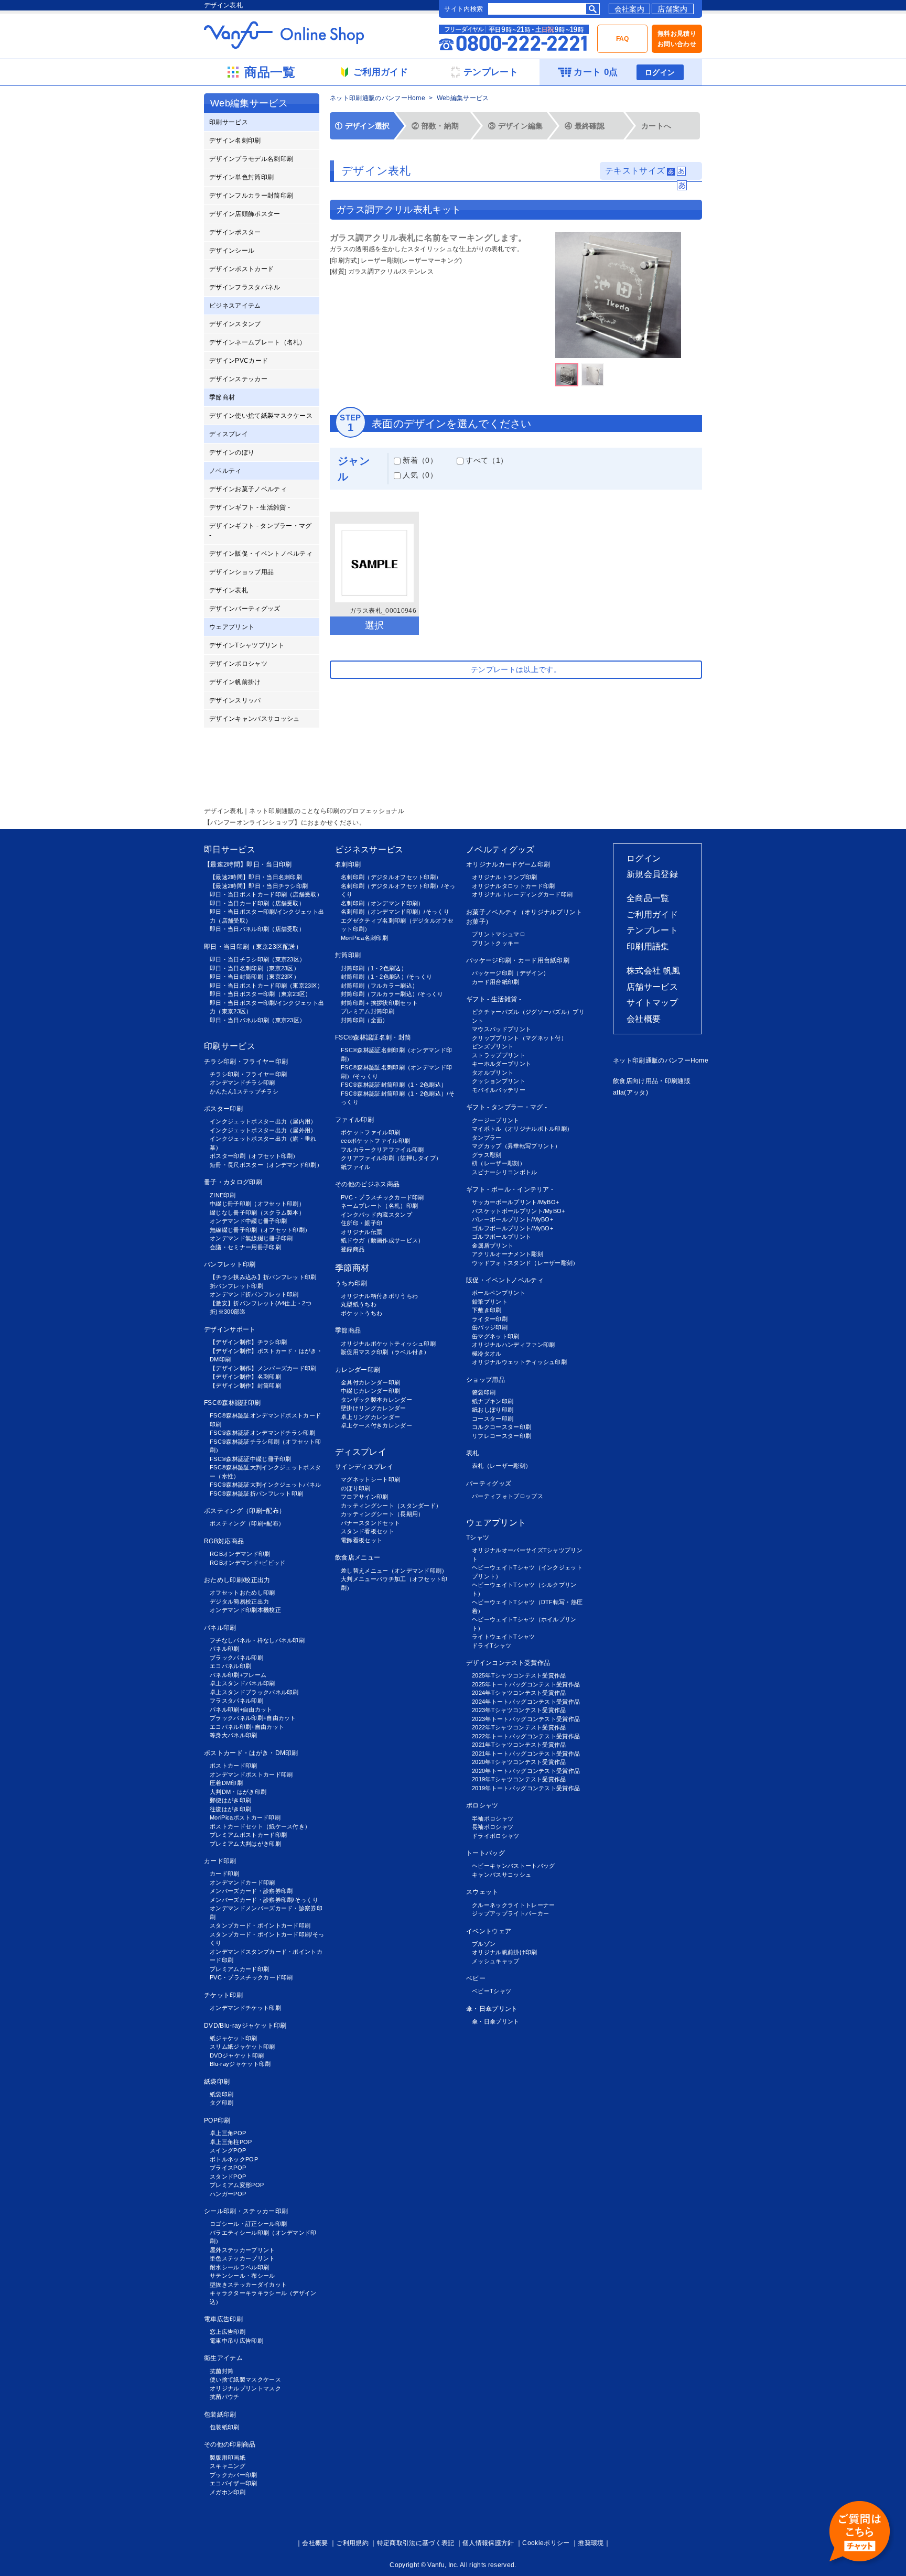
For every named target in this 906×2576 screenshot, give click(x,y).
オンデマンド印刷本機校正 (245, 1610)
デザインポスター (235, 232)
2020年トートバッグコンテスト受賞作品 (526, 1771)
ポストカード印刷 (234, 1766)
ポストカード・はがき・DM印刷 (251, 1753)
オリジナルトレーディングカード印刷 (522, 894)
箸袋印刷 (484, 1392)
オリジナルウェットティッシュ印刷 (519, 1362)
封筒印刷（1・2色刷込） (374, 968)
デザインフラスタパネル (245, 287)
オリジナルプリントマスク (245, 2388)
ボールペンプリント (499, 1293)
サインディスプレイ (364, 1467)
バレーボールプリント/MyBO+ (513, 1219)
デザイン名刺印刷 (235, 140)
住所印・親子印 (362, 1223)
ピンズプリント (493, 1046)
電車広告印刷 (223, 2319)
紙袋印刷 (217, 2082)
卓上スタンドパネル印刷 (242, 1683)
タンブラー (487, 1138)
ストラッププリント (499, 1055)
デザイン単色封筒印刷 (241, 177)
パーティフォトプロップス (508, 1496)
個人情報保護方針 (488, 2543)
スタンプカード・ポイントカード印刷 (260, 1925)
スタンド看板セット (368, 1531)
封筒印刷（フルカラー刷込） (379, 986)
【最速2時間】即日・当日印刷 (248, 864)
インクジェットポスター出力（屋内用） (263, 1121)
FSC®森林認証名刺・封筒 (373, 1037)
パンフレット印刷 (230, 1264)
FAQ (623, 39)
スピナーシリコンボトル (505, 1172)
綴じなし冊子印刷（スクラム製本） (257, 1213)
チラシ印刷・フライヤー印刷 (246, 1062)
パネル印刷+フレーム (238, 1675)
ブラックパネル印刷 (236, 1658)
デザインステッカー (238, 379)
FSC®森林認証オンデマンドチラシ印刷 (262, 1433)
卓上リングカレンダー (370, 1417)
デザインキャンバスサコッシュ (254, 719)
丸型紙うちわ (359, 1304)
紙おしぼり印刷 (493, 1410)
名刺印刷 (348, 864)
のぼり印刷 (356, 1488)
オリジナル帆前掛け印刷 (505, 1952)
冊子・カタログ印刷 (233, 1182)
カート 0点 (596, 72)
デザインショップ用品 (241, 572)
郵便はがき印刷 (230, 1800)
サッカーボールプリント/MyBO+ (515, 1202)
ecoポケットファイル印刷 (375, 1141)
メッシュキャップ (496, 1961)
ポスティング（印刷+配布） (245, 1511)
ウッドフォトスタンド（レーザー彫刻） (525, 1263)
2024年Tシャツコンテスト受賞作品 (519, 1693)
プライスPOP (228, 2168)
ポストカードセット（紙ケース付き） (260, 1826)
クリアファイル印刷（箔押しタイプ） (391, 1158)
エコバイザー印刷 (234, 2483)
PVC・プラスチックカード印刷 (251, 1977)
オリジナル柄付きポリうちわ (379, 1296)
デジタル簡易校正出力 (239, 1601)
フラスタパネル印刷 (236, 1701)
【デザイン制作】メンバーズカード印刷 (263, 1368)
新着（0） (419, 460)
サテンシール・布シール (242, 2276)
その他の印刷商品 (230, 2444)
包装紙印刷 (220, 2415)
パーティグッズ (489, 1484)
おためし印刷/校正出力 (237, 1580)
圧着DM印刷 (226, 1783)
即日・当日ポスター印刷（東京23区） (261, 994)
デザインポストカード (241, 269)
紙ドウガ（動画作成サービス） (382, 1240)
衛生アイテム (223, 2358)
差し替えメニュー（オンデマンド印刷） (394, 1571)
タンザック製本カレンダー (376, 1400)
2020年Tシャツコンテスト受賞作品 (519, 1762)
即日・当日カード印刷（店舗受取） (257, 903)
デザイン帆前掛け (235, 682)
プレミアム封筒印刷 (368, 1011)
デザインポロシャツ (238, 664)
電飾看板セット (362, 1540)
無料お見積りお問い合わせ (677, 39)
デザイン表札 (229, 590)
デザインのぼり (232, 452)
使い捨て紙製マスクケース (245, 2379)
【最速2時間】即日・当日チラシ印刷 (259, 886)
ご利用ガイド (652, 914)
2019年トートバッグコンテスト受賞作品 (526, 1788)
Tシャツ (478, 1538)
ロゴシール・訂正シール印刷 (248, 2224)
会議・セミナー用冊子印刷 (245, 1247)
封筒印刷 (348, 955)
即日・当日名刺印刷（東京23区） (255, 968)
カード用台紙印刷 (496, 982)
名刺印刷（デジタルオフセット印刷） (391, 877)
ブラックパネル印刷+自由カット (253, 1718)
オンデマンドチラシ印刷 (242, 1083)
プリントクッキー (496, 943)
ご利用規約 (352, 2543)
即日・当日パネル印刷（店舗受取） (257, 929)
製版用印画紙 (228, 2458)
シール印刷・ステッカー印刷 (246, 2211)
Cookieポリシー (546, 2543)
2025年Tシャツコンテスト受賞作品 (519, 1675)
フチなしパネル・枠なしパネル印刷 (257, 1640)
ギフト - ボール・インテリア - (510, 1189)
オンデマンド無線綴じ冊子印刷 (251, 1238)
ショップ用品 (486, 1380)
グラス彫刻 (487, 1155)
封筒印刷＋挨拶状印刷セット (379, 1003)
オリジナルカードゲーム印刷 (508, 864)
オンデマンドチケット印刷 (245, 2008)
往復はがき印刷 (230, 1809)
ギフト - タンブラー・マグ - (506, 1107)
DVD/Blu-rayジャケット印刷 (245, 2026)
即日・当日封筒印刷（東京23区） (255, 977)
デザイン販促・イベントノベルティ (261, 554)
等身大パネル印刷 (234, 1735)
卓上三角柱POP (231, 2142)
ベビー (476, 1978)
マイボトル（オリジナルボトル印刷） (522, 1129)
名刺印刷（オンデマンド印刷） (382, 903)
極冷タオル (487, 1354)
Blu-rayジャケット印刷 (240, 2064)
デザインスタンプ (235, 324)
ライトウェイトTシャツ (504, 1637)
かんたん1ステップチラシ (244, 1091)
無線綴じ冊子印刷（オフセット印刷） (260, 1230)
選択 (375, 625)
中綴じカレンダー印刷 (370, 1391)
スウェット (482, 1892)
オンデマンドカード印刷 (242, 1882)
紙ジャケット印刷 (234, 2038)
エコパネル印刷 (230, 1666)
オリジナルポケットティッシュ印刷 (388, 1344)
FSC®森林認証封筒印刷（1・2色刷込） (394, 1085)
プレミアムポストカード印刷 (248, 1835)
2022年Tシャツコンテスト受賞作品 (519, 1727)
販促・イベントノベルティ (505, 1280)
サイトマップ (652, 1003)
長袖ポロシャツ (493, 1827)
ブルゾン (484, 1944)
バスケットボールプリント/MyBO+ (519, 1211)
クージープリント (496, 1120)
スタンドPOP (228, 2177)
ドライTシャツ (492, 1646)
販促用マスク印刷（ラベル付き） (385, 1352)
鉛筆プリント (490, 1302)
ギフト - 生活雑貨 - (494, 999)
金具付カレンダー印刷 (370, 1382)
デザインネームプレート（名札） (258, 342)
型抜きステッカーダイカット (248, 2285)
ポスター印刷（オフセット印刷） (254, 1156)
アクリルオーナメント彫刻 (508, 1254)
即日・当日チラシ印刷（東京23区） (257, 959)
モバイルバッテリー (499, 1090)
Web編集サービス (463, 98)
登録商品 (353, 1249)
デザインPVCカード (239, 361)
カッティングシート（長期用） (382, 1514)
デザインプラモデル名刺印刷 (251, 159)
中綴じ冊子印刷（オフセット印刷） (257, 1204)
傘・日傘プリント (492, 2009)
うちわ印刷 (351, 1283)
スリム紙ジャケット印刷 (242, 2047)
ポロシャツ (482, 1805)
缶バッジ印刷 (490, 1327)
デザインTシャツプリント (247, 645)
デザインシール (232, 251)
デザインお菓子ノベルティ (248, 489)
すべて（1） (486, 460)
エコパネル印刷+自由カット (247, 1727)
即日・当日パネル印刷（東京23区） (257, 1020)
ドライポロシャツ (496, 1836)
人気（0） (419, 475)
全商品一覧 (648, 898)
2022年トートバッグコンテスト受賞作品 (526, 1736)
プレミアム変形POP (237, 2185)
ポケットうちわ (362, 1313)
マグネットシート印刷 (370, 1479)
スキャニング (228, 2466)
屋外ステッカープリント (242, 2250)
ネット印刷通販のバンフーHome (377, 98)
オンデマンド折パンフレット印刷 (254, 1294)
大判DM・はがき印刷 (238, 1792)
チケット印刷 (223, 1995)
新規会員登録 (652, 874)
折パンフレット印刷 (236, 1286)
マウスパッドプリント (501, 1029)
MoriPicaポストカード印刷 (245, 1817)
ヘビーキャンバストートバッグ (513, 1866)
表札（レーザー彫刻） (501, 1466)
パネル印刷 (220, 1628)
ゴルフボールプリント (501, 1237)
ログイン (660, 72)
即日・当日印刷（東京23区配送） (253, 947)
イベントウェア (489, 1931)
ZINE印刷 (223, 1195)
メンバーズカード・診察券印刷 (251, 1891)
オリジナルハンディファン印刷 (513, 1345)
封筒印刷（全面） (365, 1020)
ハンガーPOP (228, 2194)
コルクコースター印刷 (501, 1427)
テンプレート (652, 930)
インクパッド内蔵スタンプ (376, 1215)
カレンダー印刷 (358, 1370)
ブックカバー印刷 (234, 2475)
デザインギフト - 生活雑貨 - (250, 507)
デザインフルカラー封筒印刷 (251, 196)
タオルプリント (493, 1073)
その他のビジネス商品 (367, 1184)
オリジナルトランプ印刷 (505, 877)
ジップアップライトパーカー (510, 1913)
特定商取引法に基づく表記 (416, 2543)
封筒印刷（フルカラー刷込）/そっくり (392, 994)
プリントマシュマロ (499, 934)
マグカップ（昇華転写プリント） (516, 1146)
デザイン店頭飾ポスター (245, 214)
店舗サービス (652, 987)
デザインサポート (230, 1329)
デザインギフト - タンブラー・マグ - (261, 531)
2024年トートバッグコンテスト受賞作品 (526, 1702)
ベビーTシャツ (492, 1991)
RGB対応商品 (224, 1541)
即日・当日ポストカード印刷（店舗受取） (266, 894)
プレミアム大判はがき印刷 (245, 1844)
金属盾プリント (493, 1246)
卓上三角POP (228, 2133)
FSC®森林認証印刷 (232, 1403)
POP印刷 (217, 2120)
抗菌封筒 (222, 2371)
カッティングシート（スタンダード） (391, 1506)
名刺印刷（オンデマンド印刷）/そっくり (395, 912)
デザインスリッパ (235, 700)
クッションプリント (499, 1081)
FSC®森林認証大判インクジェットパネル (265, 1485)
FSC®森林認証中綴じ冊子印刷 (251, 1459)
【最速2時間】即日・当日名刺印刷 (256, 877)
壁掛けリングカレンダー (374, 1408)
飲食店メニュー (358, 1557)
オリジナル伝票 (362, 1232)
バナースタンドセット (370, 1523)
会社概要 (644, 1019)
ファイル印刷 (354, 1120)
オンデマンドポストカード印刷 (251, 1774)
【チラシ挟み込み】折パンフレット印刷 (263, 1277)
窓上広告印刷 (228, 2332)
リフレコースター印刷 (501, 1436)
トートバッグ (486, 1853)
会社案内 (629, 9)
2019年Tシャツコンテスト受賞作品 (519, 1779)
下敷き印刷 (487, 1310)
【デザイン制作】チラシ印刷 (248, 1342)
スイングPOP (228, 2150)
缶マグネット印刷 (496, 1336)
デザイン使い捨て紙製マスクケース (261, 416)
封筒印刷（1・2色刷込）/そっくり (386, 977)
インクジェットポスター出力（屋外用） (263, 1130)
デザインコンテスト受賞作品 (508, 1663)
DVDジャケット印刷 (237, 2055)
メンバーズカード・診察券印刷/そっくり (264, 1900)
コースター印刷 (493, 1419)
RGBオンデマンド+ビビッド (247, 1563)
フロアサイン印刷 (365, 1497)
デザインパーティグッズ (245, 609)
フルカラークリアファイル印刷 (382, 1150)
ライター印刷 (490, 1319)
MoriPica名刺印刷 (364, 938)
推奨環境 (591, 2543)
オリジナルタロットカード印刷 (513, 886)
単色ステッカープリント (242, 2258)
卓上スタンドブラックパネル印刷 (254, 1692)
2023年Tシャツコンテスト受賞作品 (519, 1710)
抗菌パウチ (225, 2397)
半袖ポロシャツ (493, 1819)
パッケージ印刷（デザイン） (510, 973)
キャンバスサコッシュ (501, 1875)
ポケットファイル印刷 (370, 1132)
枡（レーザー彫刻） (499, 1163)
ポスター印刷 (223, 1109)
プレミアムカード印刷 (239, 1969)
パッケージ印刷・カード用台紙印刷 (518, 960)
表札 (473, 1453)
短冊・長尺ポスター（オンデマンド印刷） (266, 1165)
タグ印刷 (222, 2103)
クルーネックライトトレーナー (513, 1905)
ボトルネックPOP (234, 2159)
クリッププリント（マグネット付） (519, 1038)
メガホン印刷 (228, 2492)
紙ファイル (356, 1167)
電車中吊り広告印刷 (236, 2341)
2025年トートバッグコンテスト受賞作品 (526, 1684)
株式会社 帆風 (653, 971)
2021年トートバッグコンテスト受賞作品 (526, 1754)
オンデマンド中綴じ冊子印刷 (248, 1221)
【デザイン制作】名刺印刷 (245, 1377)
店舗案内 (672, 9)
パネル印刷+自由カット (241, 1709)
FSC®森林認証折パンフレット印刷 (256, 1493)
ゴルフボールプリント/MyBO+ (513, 1228)
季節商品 (348, 1330)
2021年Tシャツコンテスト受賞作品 (519, 1745)
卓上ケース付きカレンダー (376, 1425)
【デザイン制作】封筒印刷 (245, 1386)
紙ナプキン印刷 (493, 1401)
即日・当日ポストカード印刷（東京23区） (266, 986)
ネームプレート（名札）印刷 (379, 1206)
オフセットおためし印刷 (242, 1593)
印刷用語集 (648, 946)
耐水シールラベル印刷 (239, 2267)
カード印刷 (220, 1861)
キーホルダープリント (501, 1064)
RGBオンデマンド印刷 (240, 1554)
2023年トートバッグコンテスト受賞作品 (526, 1719)
